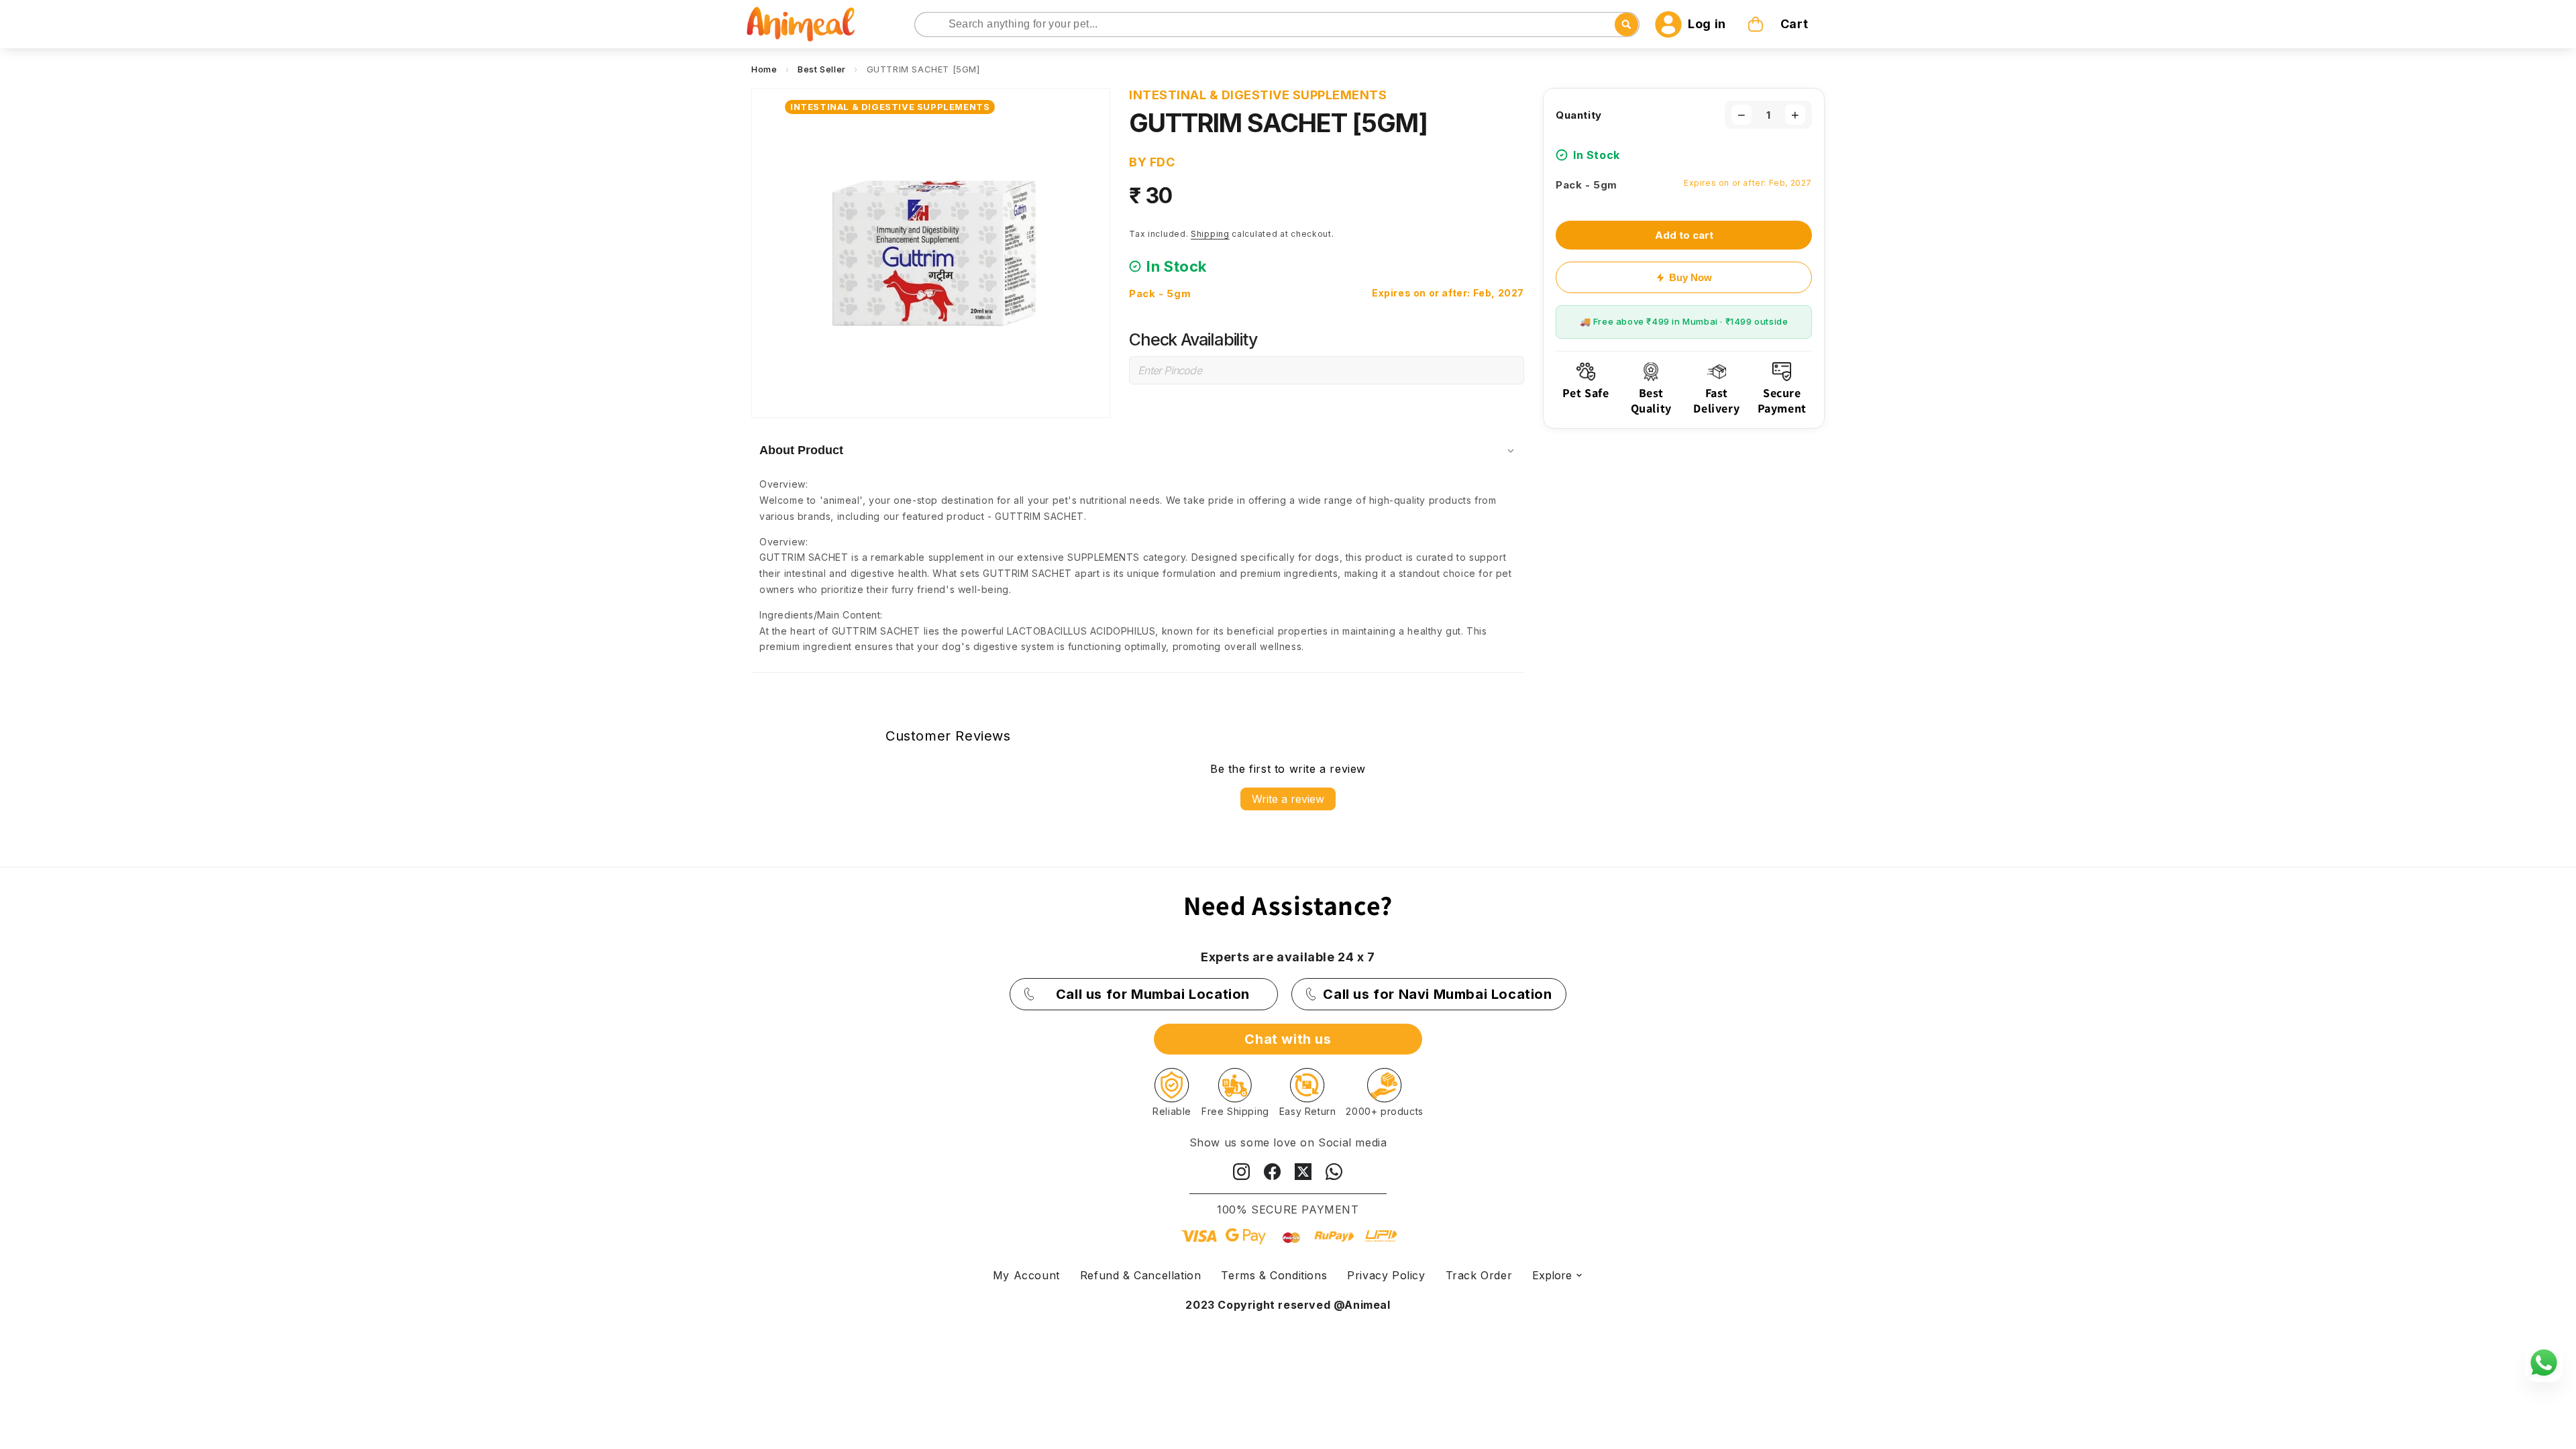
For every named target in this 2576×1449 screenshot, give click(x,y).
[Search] (926, 25)
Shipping (1210, 234)
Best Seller (822, 69)
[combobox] (1277, 24)
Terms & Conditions (1274, 1275)
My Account (1026, 1275)
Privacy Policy (1386, 1275)
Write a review (1288, 799)
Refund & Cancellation (1141, 1275)
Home (764, 69)
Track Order (1479, 1275)
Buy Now (1690, 277)
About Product (801, 450)
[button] (1779, 24)
